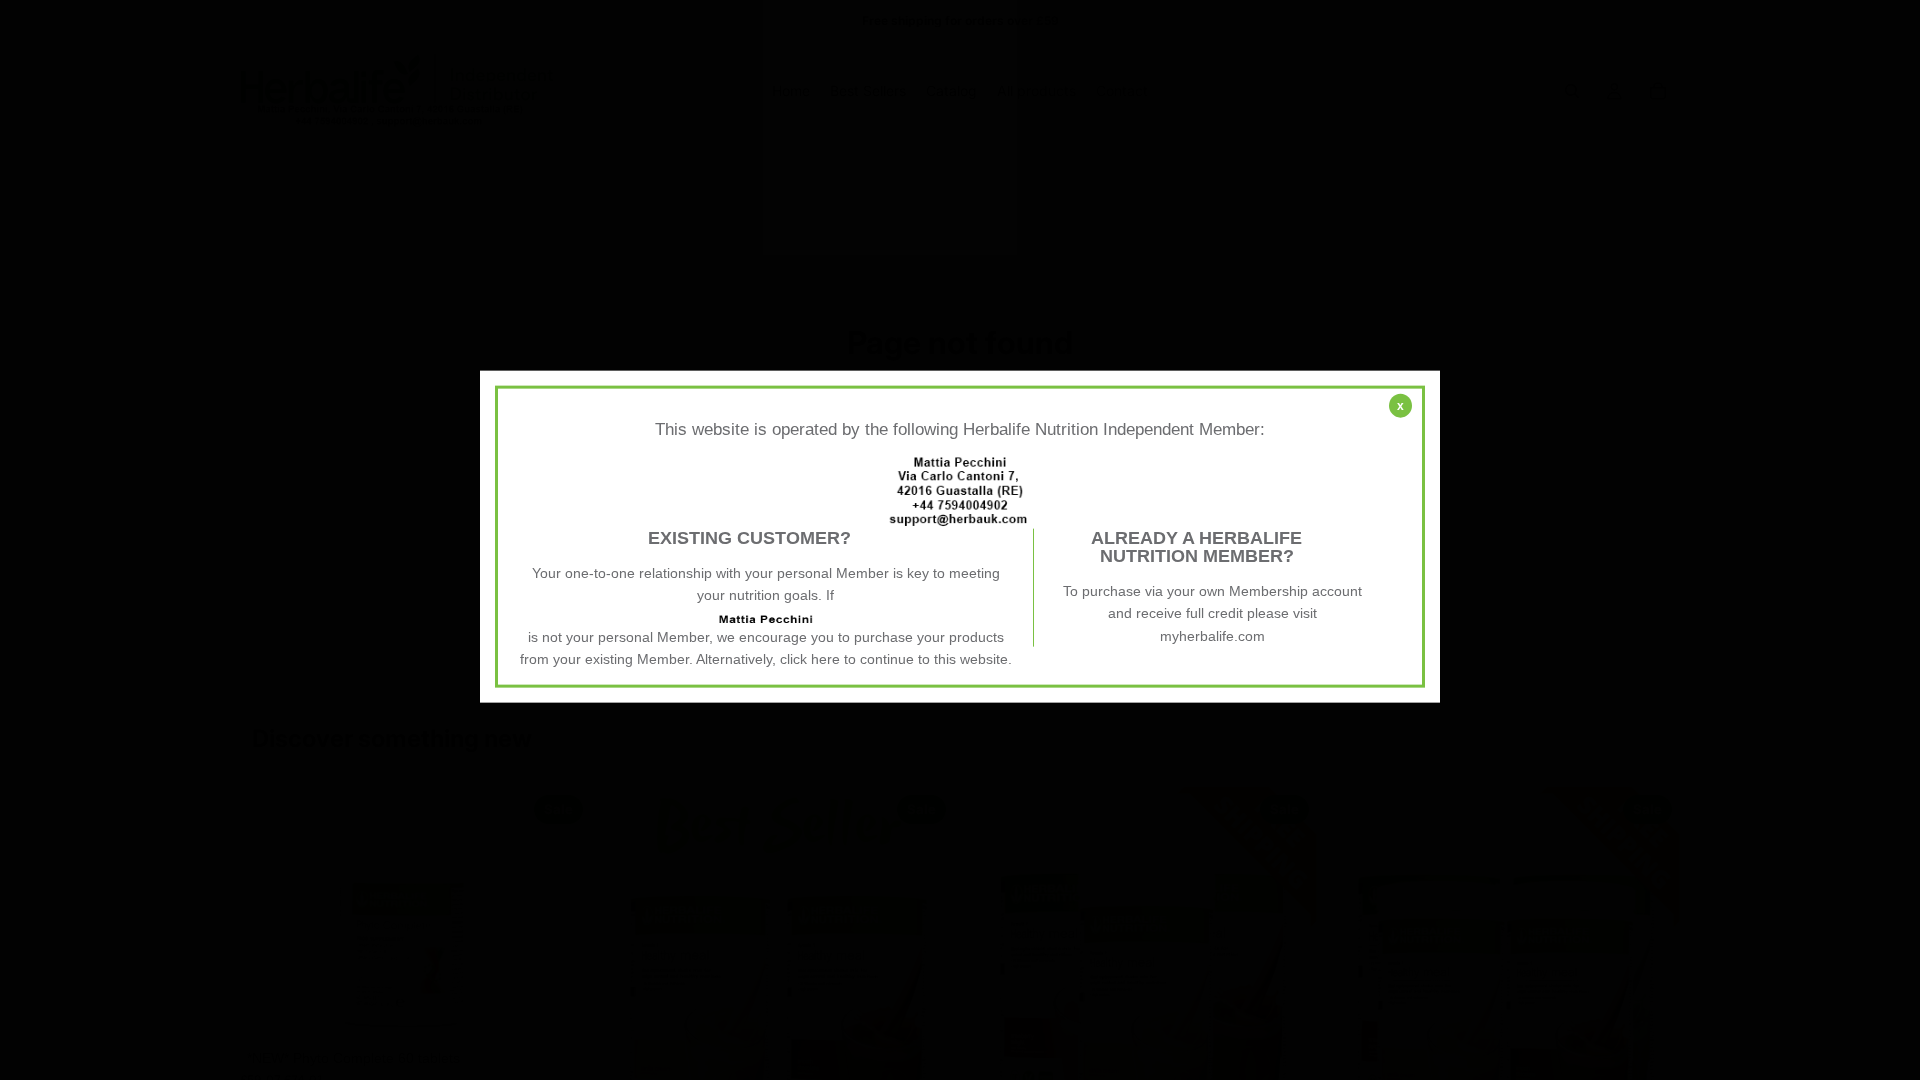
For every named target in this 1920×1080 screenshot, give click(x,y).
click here (810, 659)
